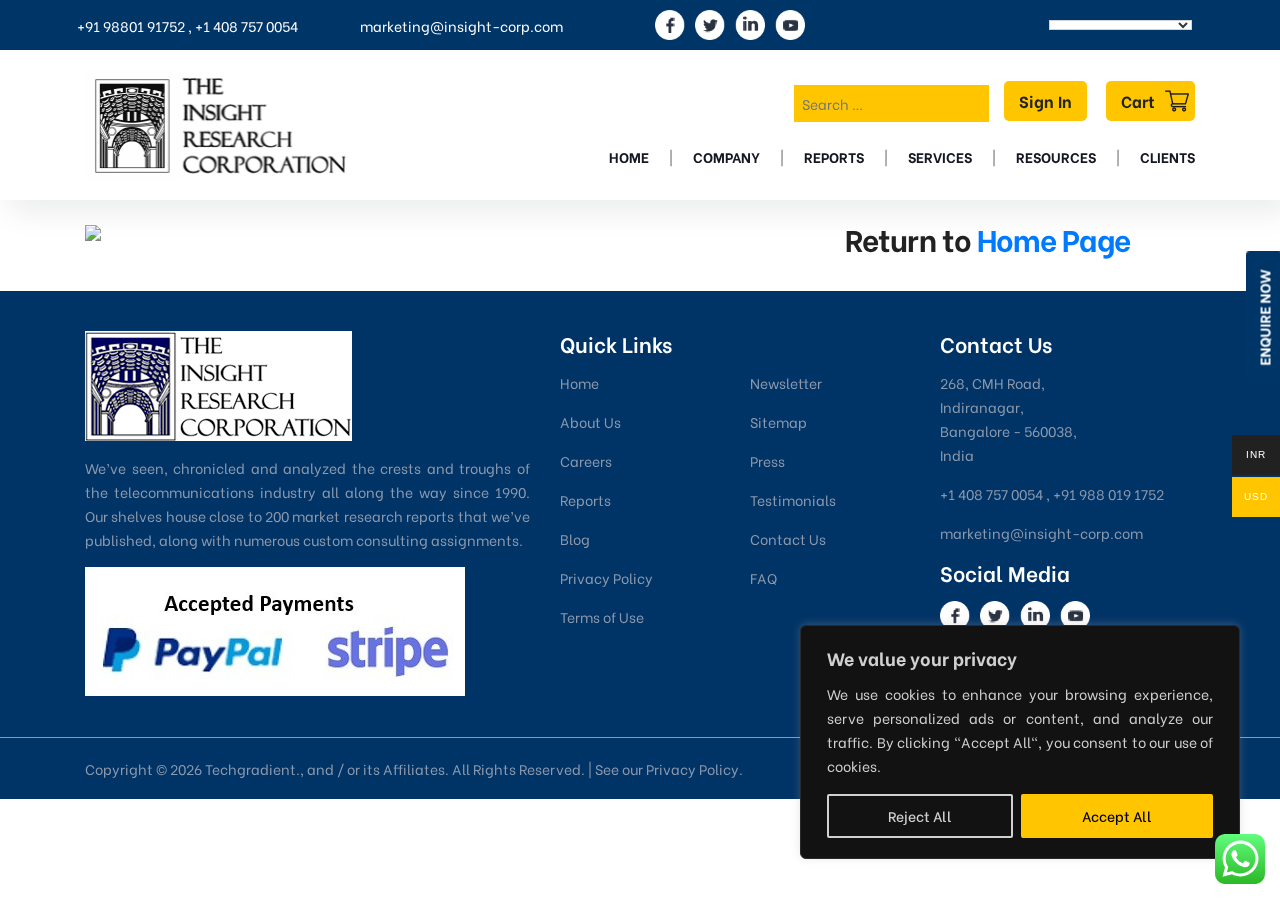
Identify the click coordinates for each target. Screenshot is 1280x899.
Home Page (1053, 238)
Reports (834, 156)
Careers (586, 460)
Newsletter (786, 382)
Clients (1167, 156)
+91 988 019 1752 (1108, 493)
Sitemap (778, 421)
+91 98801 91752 (131, 25)
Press (767, 460)
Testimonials (793, 499)
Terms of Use (602, 616)
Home (629, 156)
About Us (590, 421)
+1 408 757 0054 (246, 25)
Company (726, 156)
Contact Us (788, 538)
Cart (1138, 100)
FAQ (763, 577)
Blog (575, 538)
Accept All (1117, 815)
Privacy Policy (606, 577)
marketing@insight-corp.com (461, 25)
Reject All (920, 815)
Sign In (1045, 100)
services (940, 156)
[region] (1020, 742)
